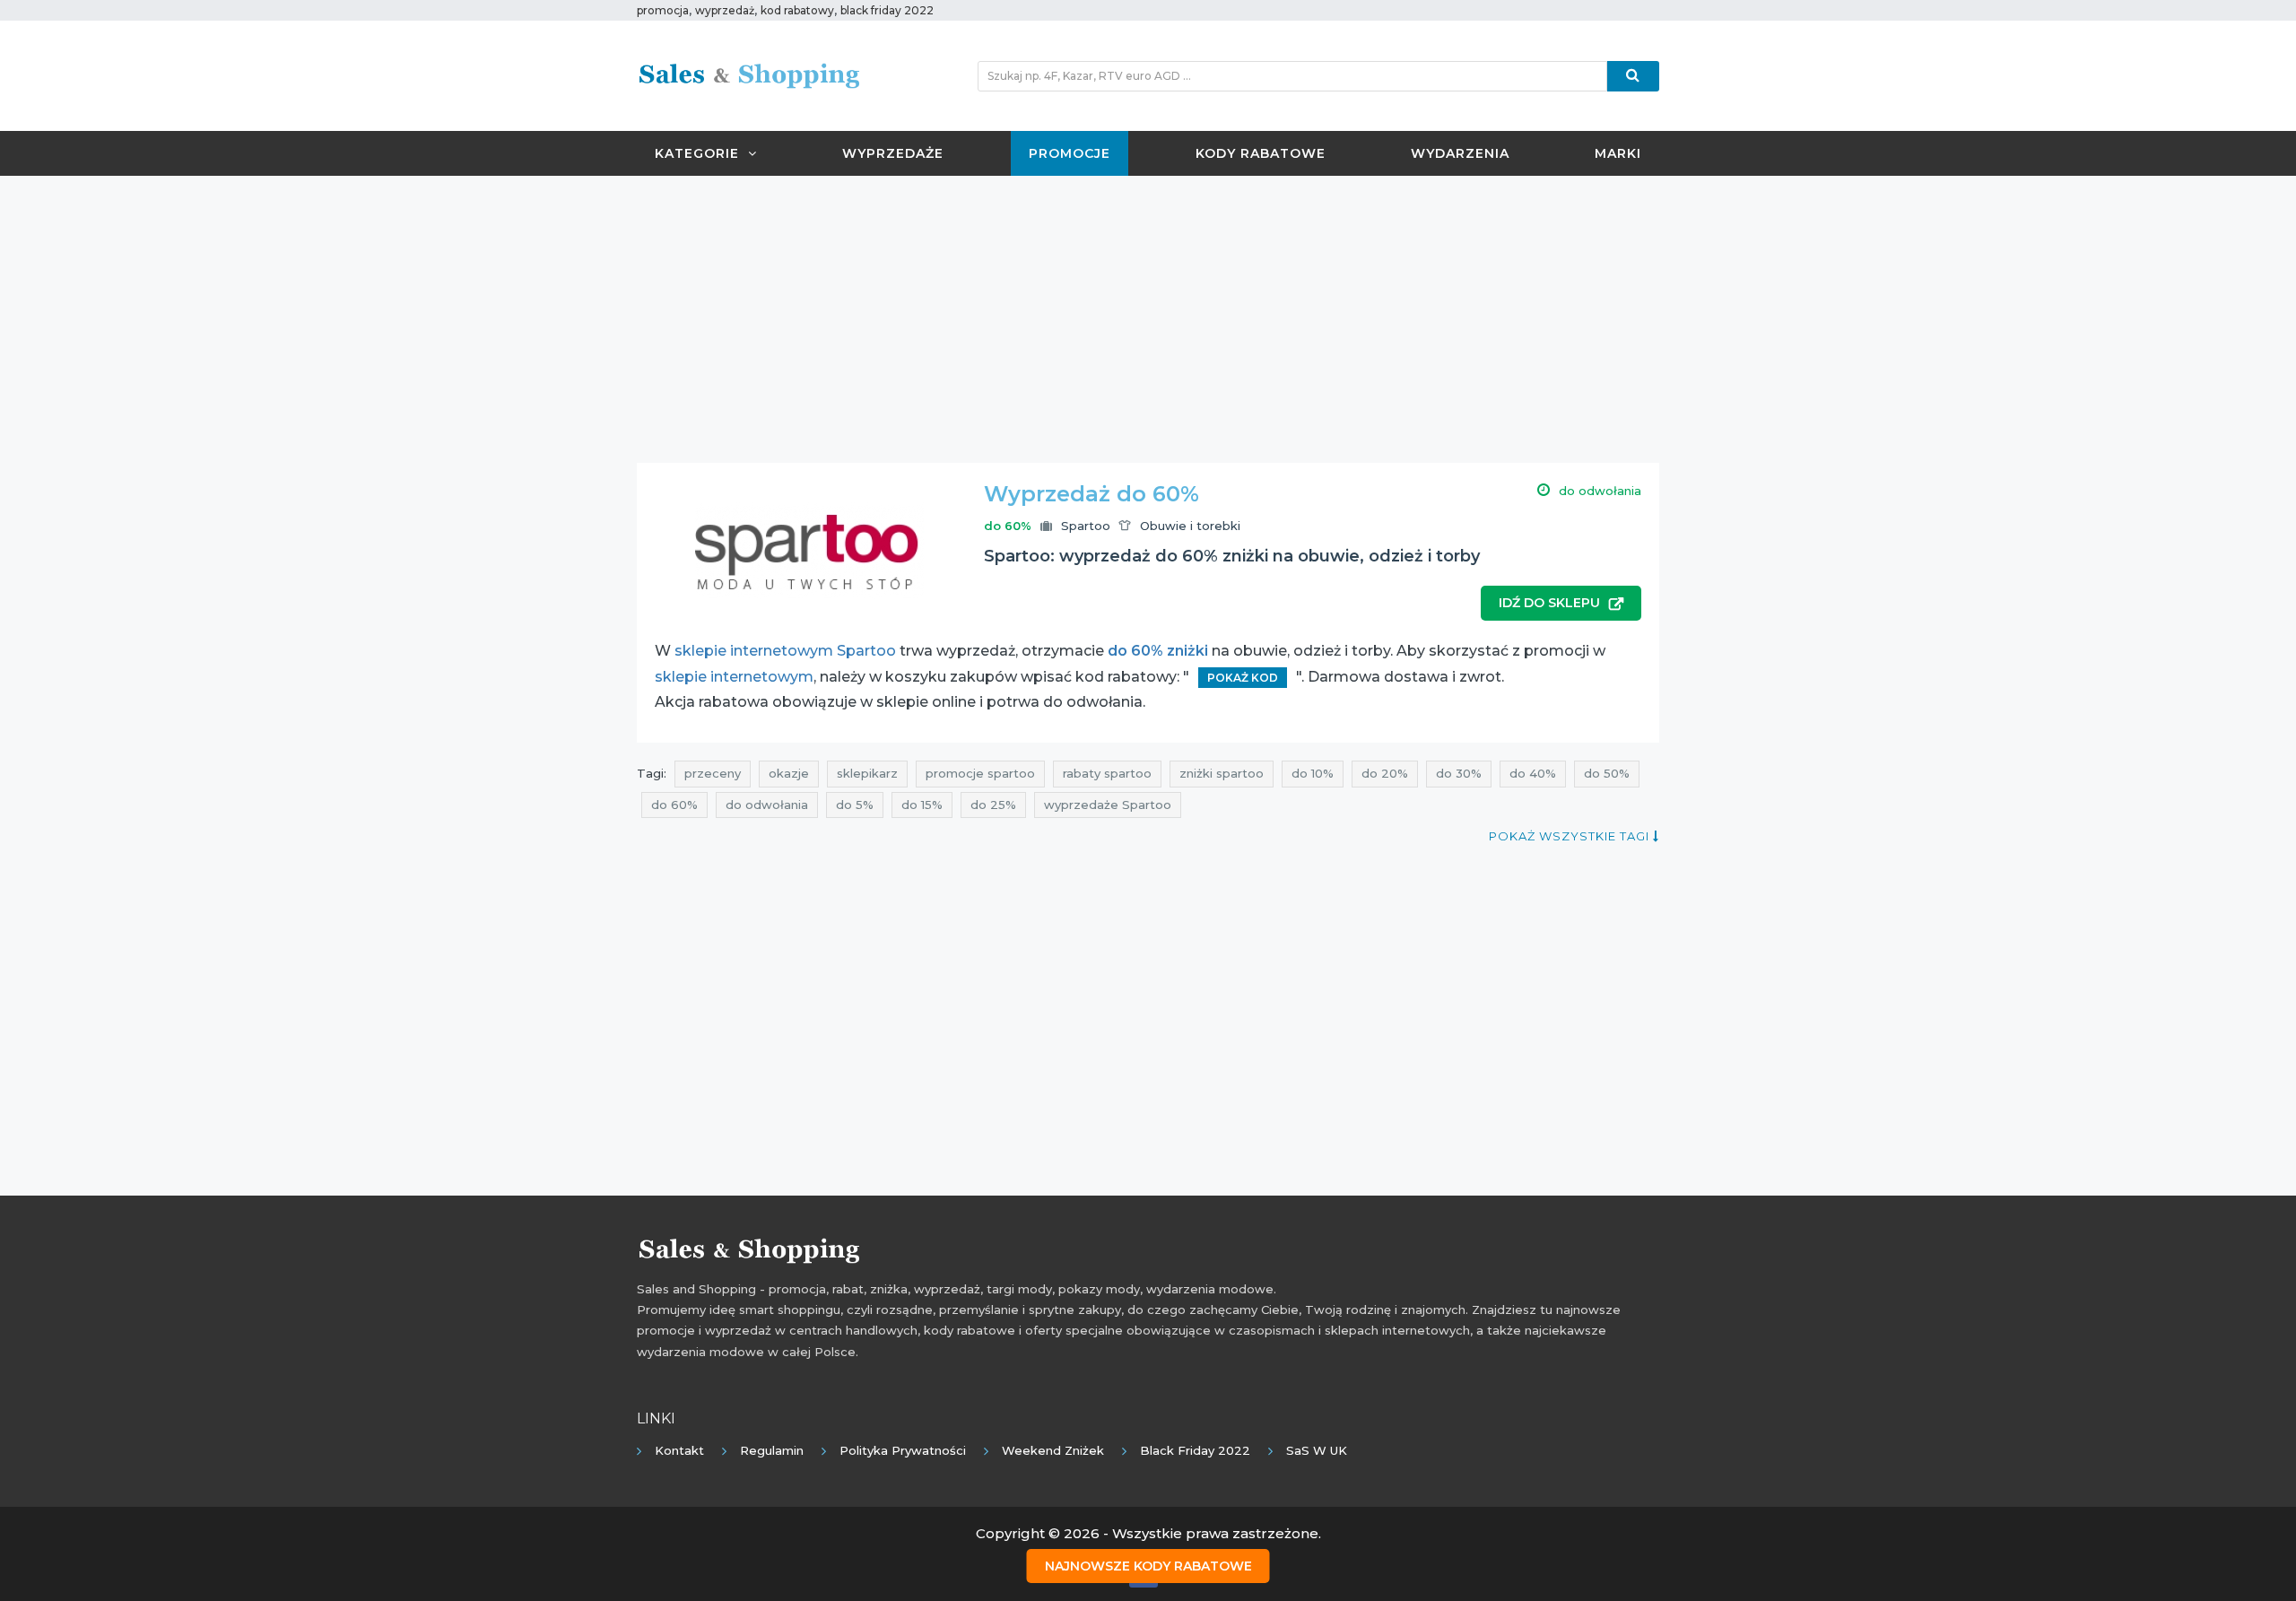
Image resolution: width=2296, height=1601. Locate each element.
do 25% (993, 805)
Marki (1618, 153)
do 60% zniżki (1158, 651)
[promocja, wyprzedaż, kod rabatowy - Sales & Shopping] (749, 74)
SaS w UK (1317, 1450)
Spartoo (1086, 526)
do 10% (1313, 773)
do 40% (1533, 773)
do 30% (1459, 773)
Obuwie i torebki (1190, 526)
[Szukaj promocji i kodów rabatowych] (1633, 76)
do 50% (1607, 773)
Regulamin (772, 1450)
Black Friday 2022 (1195, 1450)
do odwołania (767, 805)
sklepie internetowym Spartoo (785, 651)
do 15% (922, 805)
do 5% (855, 805)
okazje (789, 773)
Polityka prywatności (903, 1450)
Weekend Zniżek (1053, 1450)
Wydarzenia (1460, 153)
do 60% (674, 805)
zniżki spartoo (1222, 773)
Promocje (1070, 153)
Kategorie (697, 153)
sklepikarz (867, 773)
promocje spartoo (980, 773)
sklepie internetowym (734, 677)
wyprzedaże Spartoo (1108, 805)
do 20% (1385, 773)
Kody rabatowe (1261, 153)
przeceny (713, 773)
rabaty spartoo (1107, 773)
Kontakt (679, 1450)
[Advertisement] (1148, 319)
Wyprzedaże (893, 153)
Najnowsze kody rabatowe (1148, 1566)
